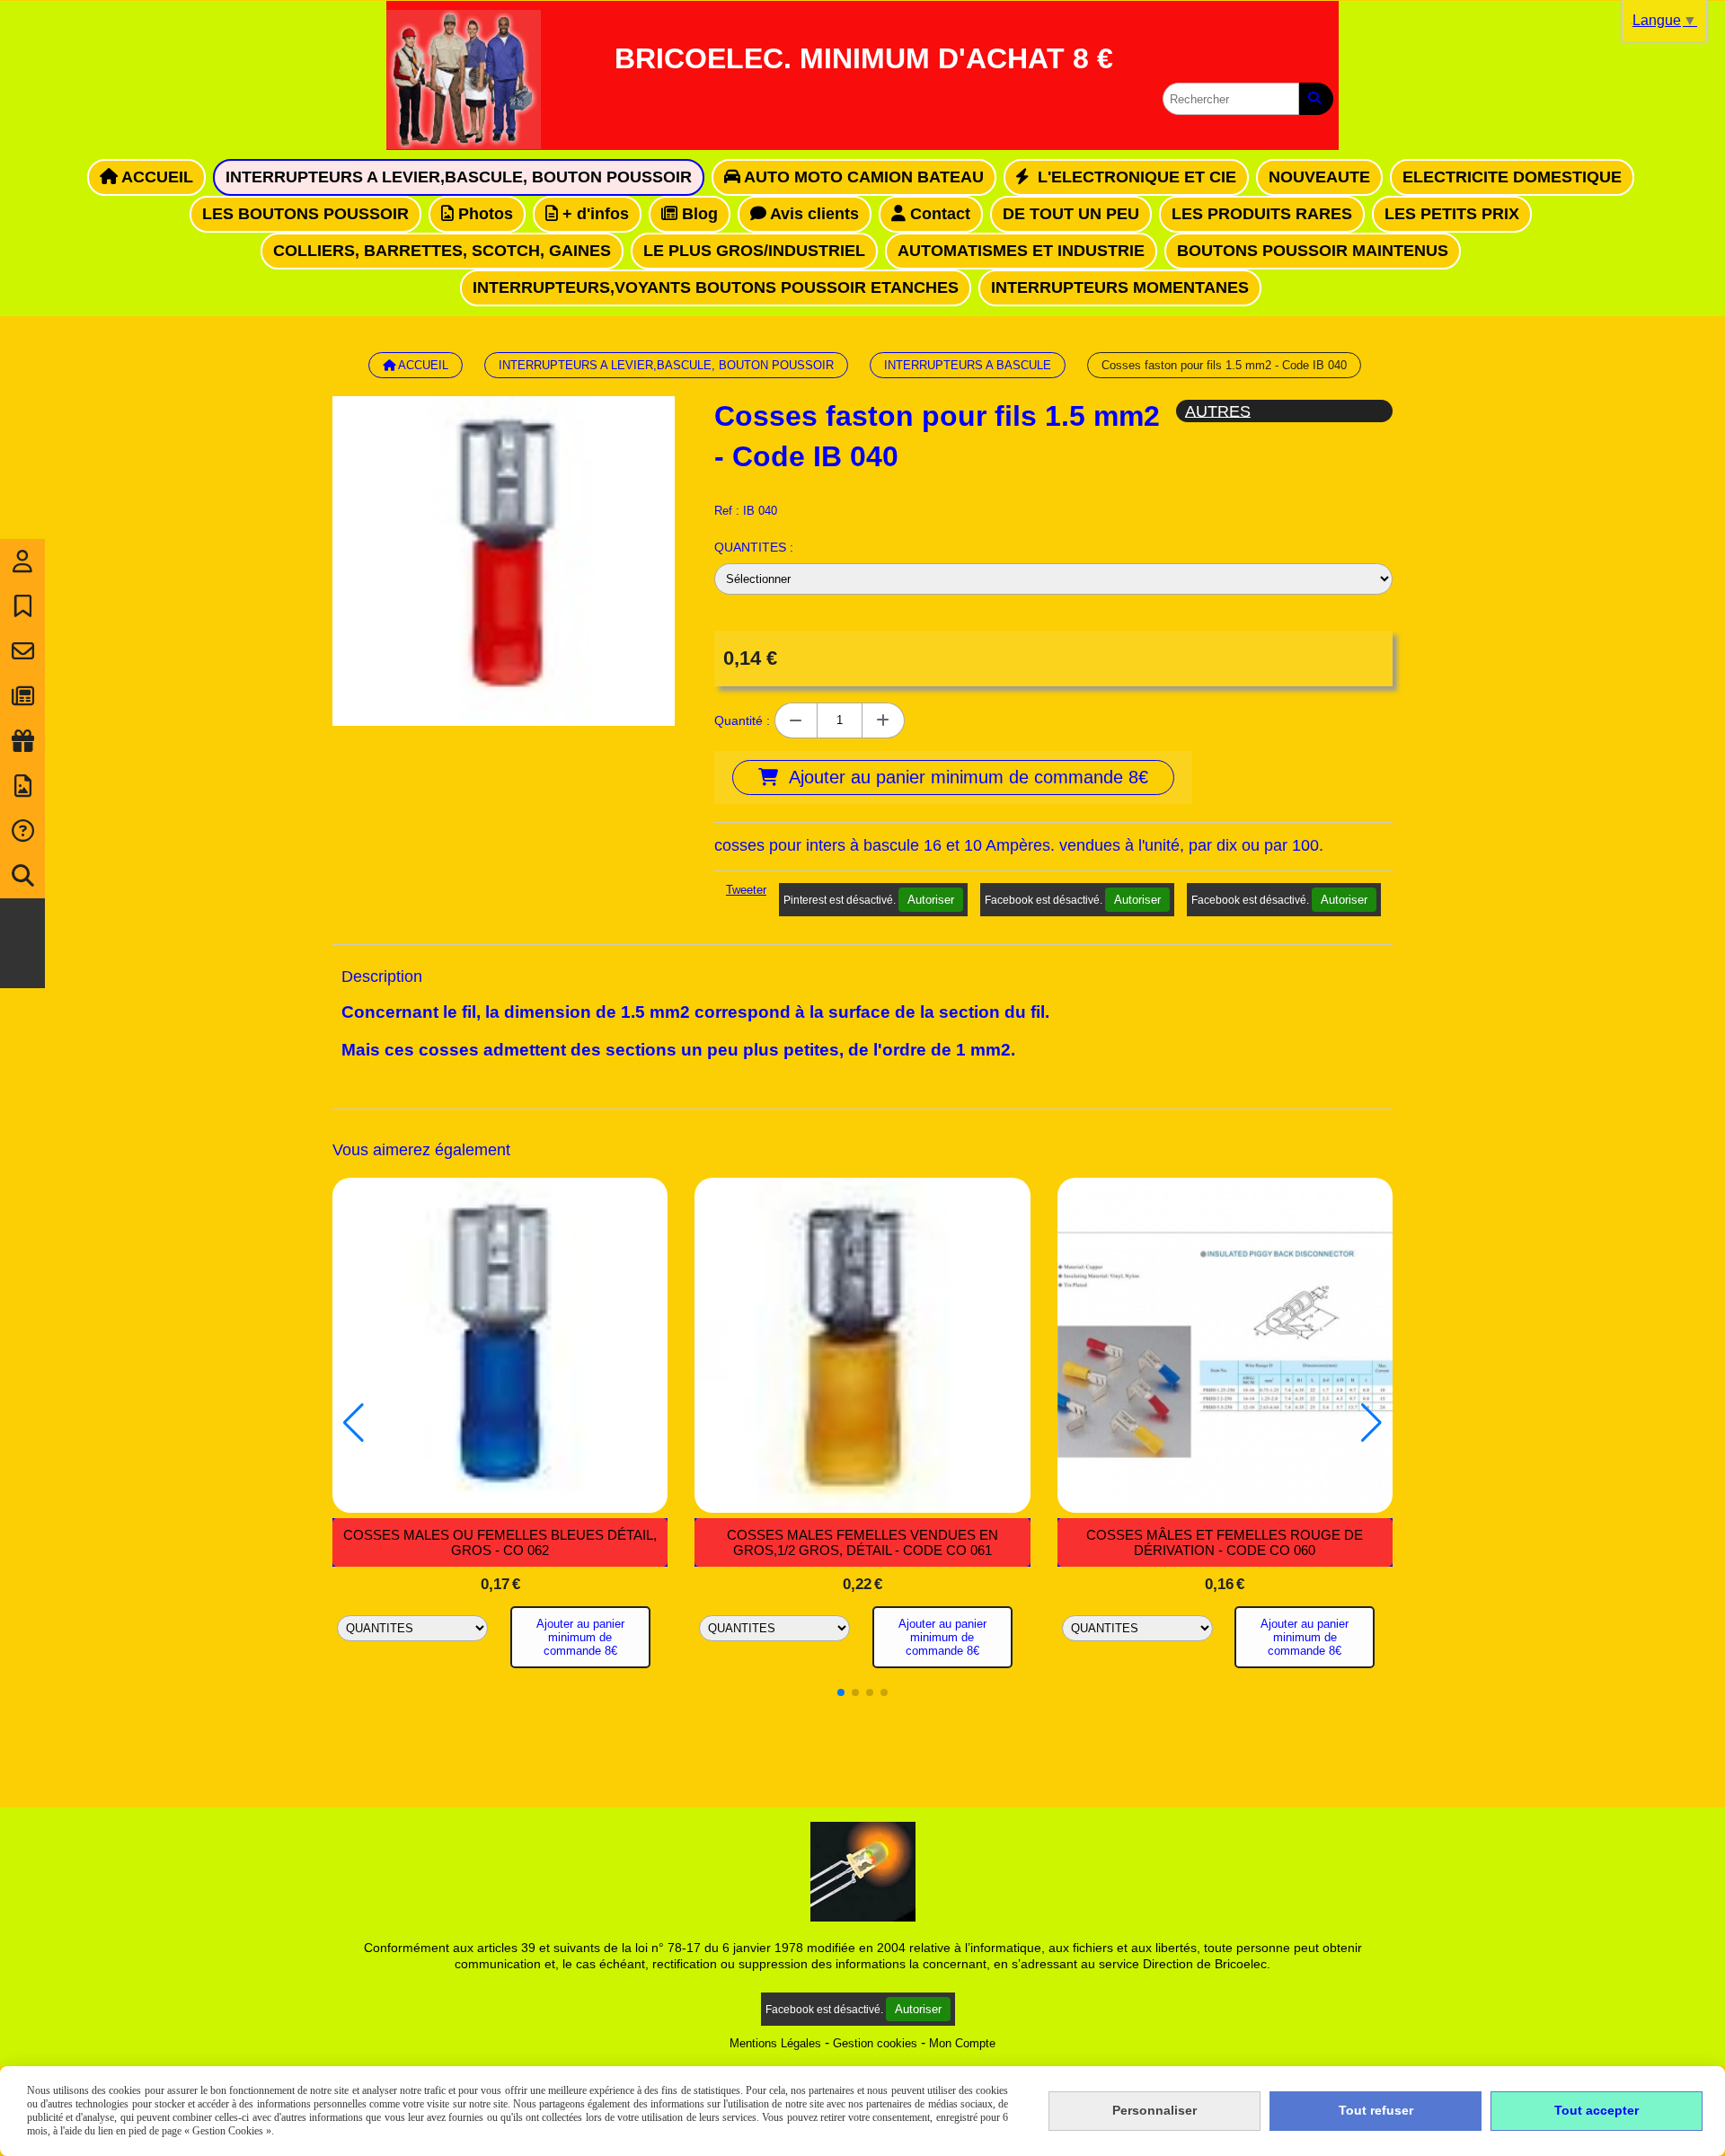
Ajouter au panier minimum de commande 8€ (580, 1637)
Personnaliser (1154, 2110)
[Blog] (22, 696)
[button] (841, 1692)
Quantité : (742, 720)
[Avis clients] (22, 606)
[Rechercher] (1316, 99)
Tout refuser (1376, 2110)
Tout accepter (1597, 2110)
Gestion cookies (875, 2043)
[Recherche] (22, 876)
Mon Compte (962, 2043)
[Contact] (22, 651)
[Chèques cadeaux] (22, 741)
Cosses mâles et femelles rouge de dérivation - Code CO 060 (1225, 1542)
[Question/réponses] (22, 831)
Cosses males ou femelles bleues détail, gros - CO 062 (500, 1542)
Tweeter (746, 890)
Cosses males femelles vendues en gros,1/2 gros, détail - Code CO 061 (862, 1542)
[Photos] (22, 786)
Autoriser (931, 900)
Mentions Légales (775, 2043)
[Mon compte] (22, 561)
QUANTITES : (754, 547)
